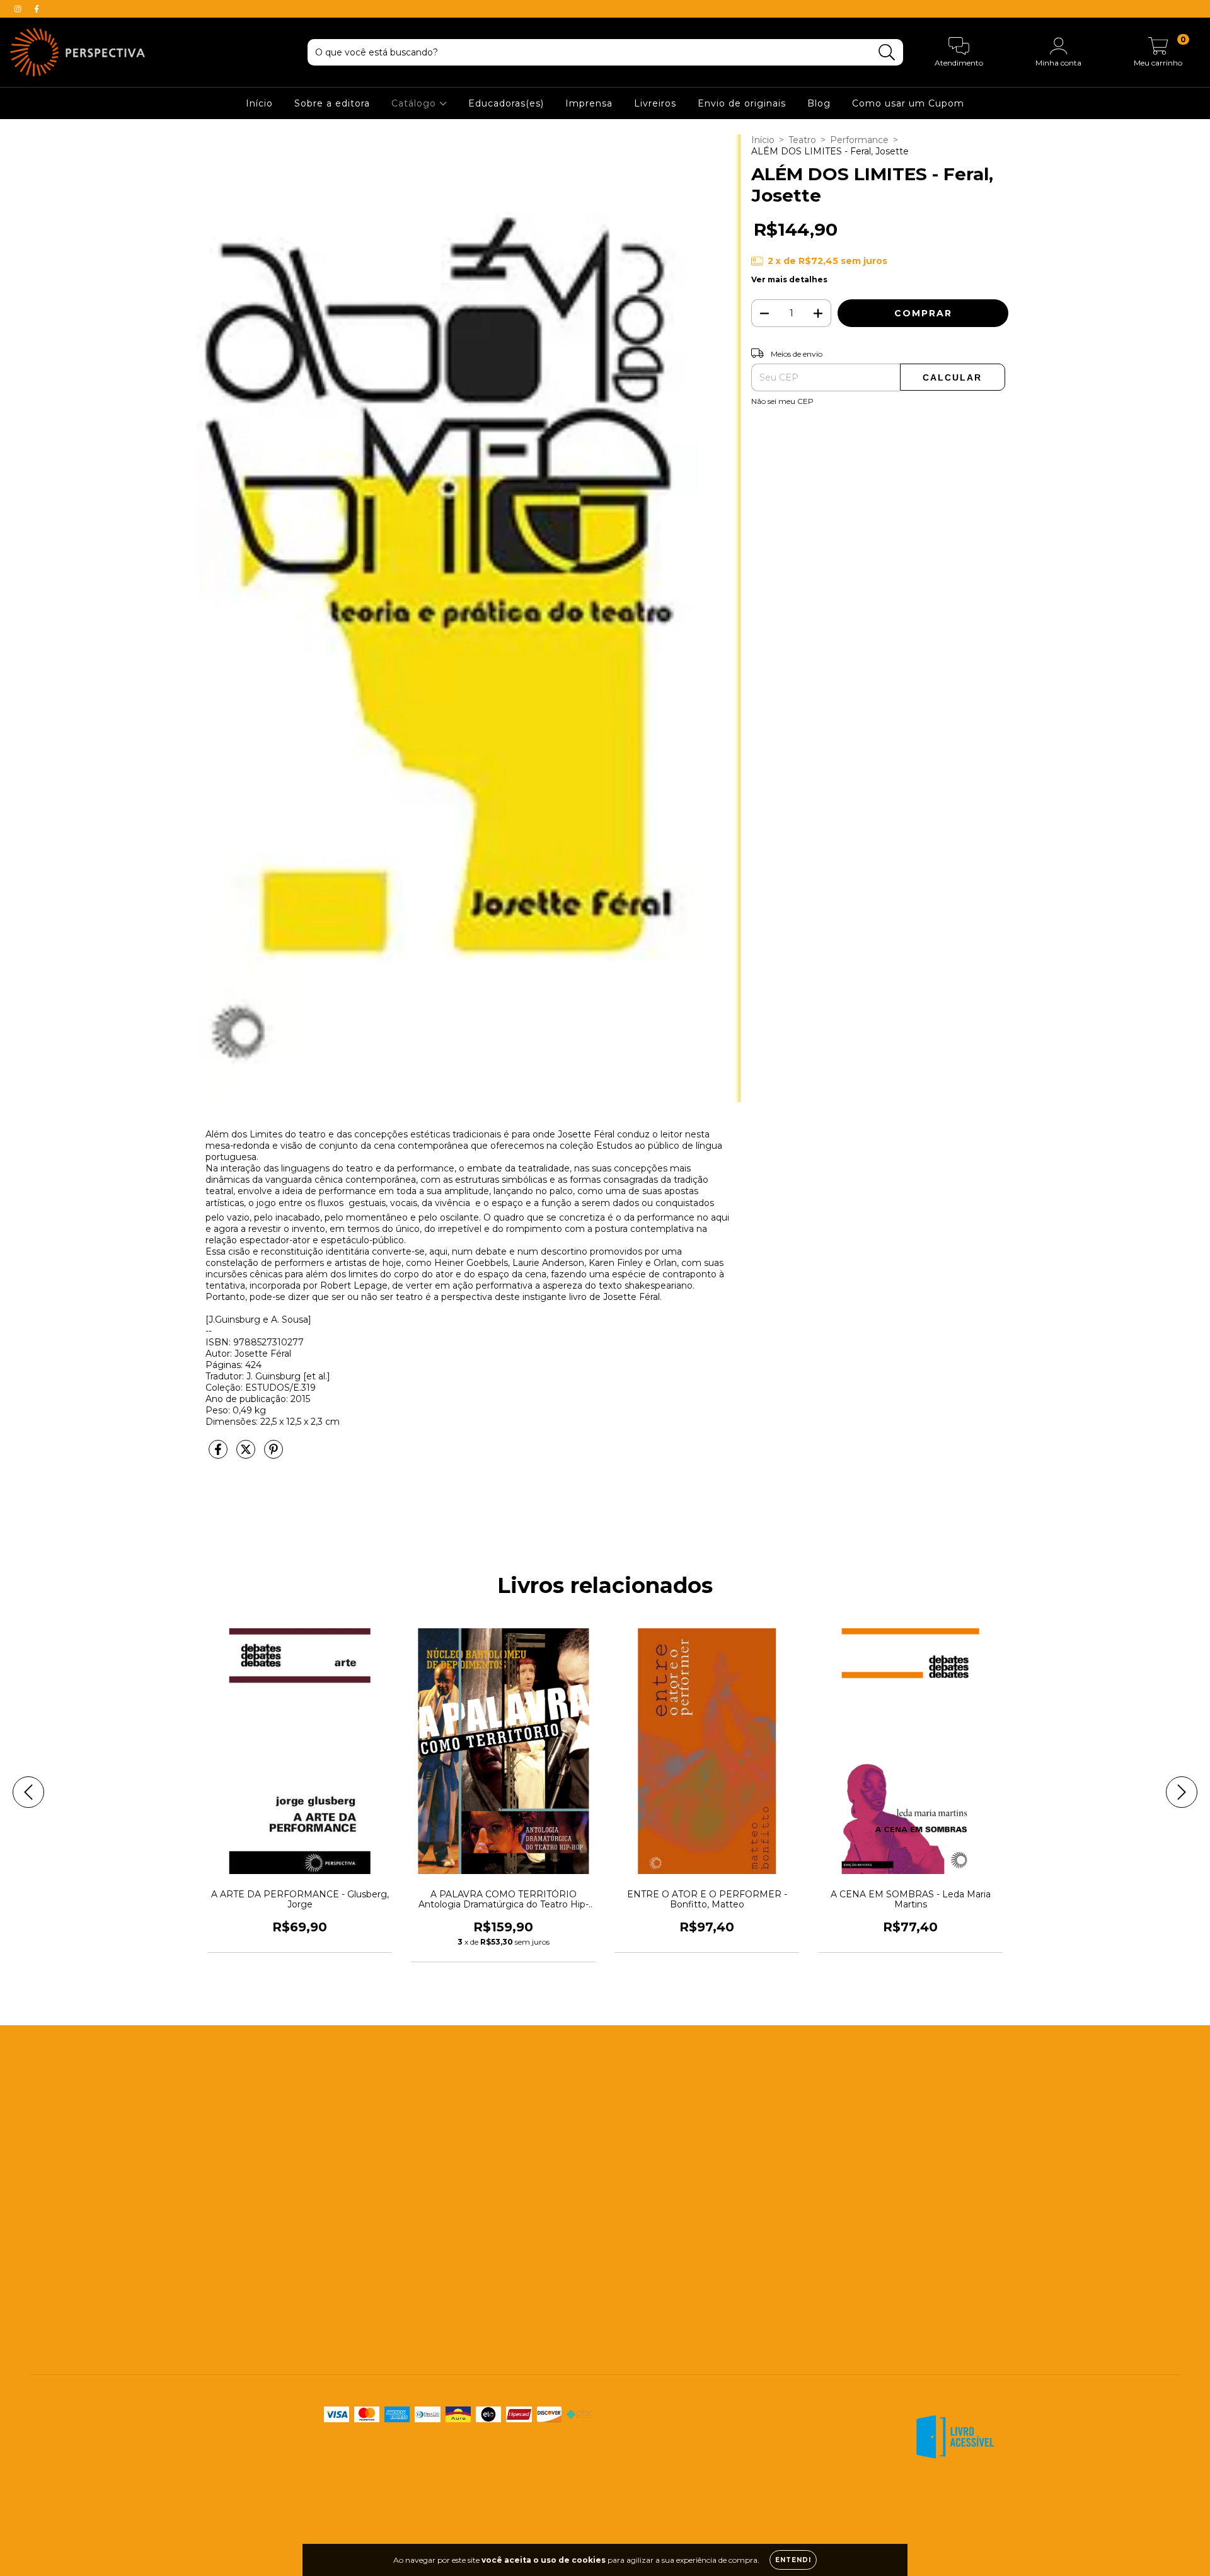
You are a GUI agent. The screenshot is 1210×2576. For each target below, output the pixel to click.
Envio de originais (742, 103)
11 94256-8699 (470, 2095)
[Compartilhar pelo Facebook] (219, 1454)
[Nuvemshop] (1140, 2501)
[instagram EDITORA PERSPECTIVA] (19, 9)
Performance (859, 140)
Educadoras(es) (506, 103)
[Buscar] (887, 53)
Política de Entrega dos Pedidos (101, 2286)
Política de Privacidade (80, 2334)
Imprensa (589, 103)
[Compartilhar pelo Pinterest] (274, 1454)
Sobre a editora (332, 103)
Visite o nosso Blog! (481, 2178)
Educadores (56, 2142)
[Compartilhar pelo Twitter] (247, 1454)
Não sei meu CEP (782, 401)
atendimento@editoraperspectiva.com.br (529, 2119)
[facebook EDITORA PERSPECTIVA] (37, 9)
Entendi (793, 2560)
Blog (819, 103)
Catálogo (415, 103)
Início (259, 103)
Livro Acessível (62, 2214)
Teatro (802, 140)
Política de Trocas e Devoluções (100, 2310)
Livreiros (655, 103)
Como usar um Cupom (908, 103)
